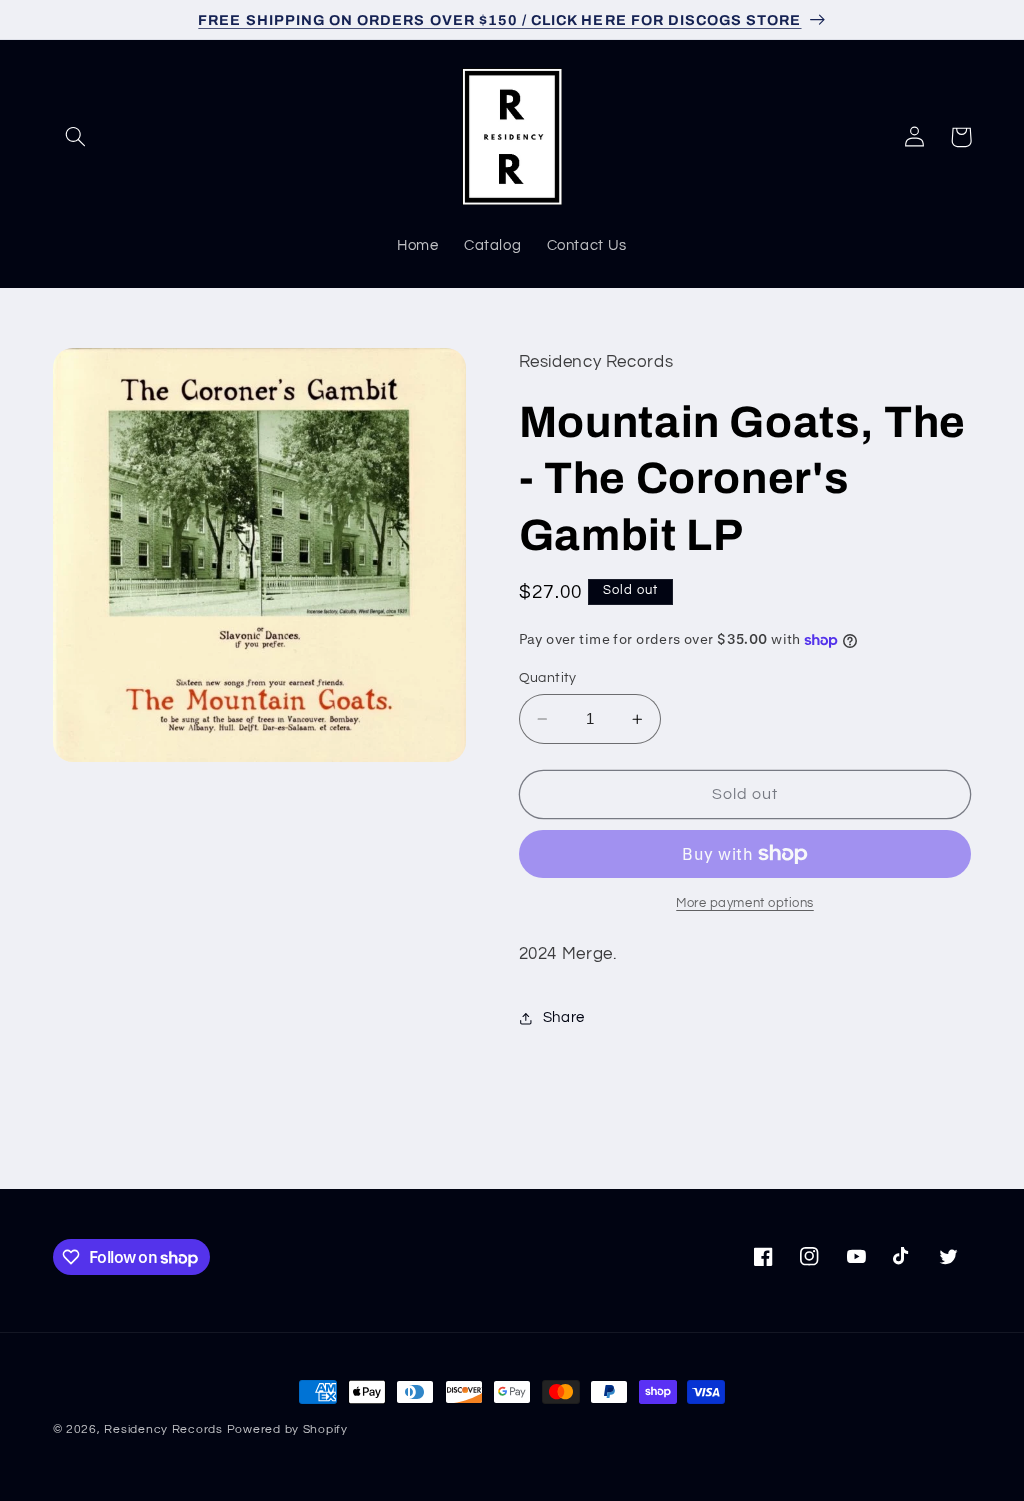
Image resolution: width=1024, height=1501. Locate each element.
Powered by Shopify (287, 1429)
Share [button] (564, 1017)
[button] (76, 137)
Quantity (548, 678)
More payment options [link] (745, 903)
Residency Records (163, 1429)
